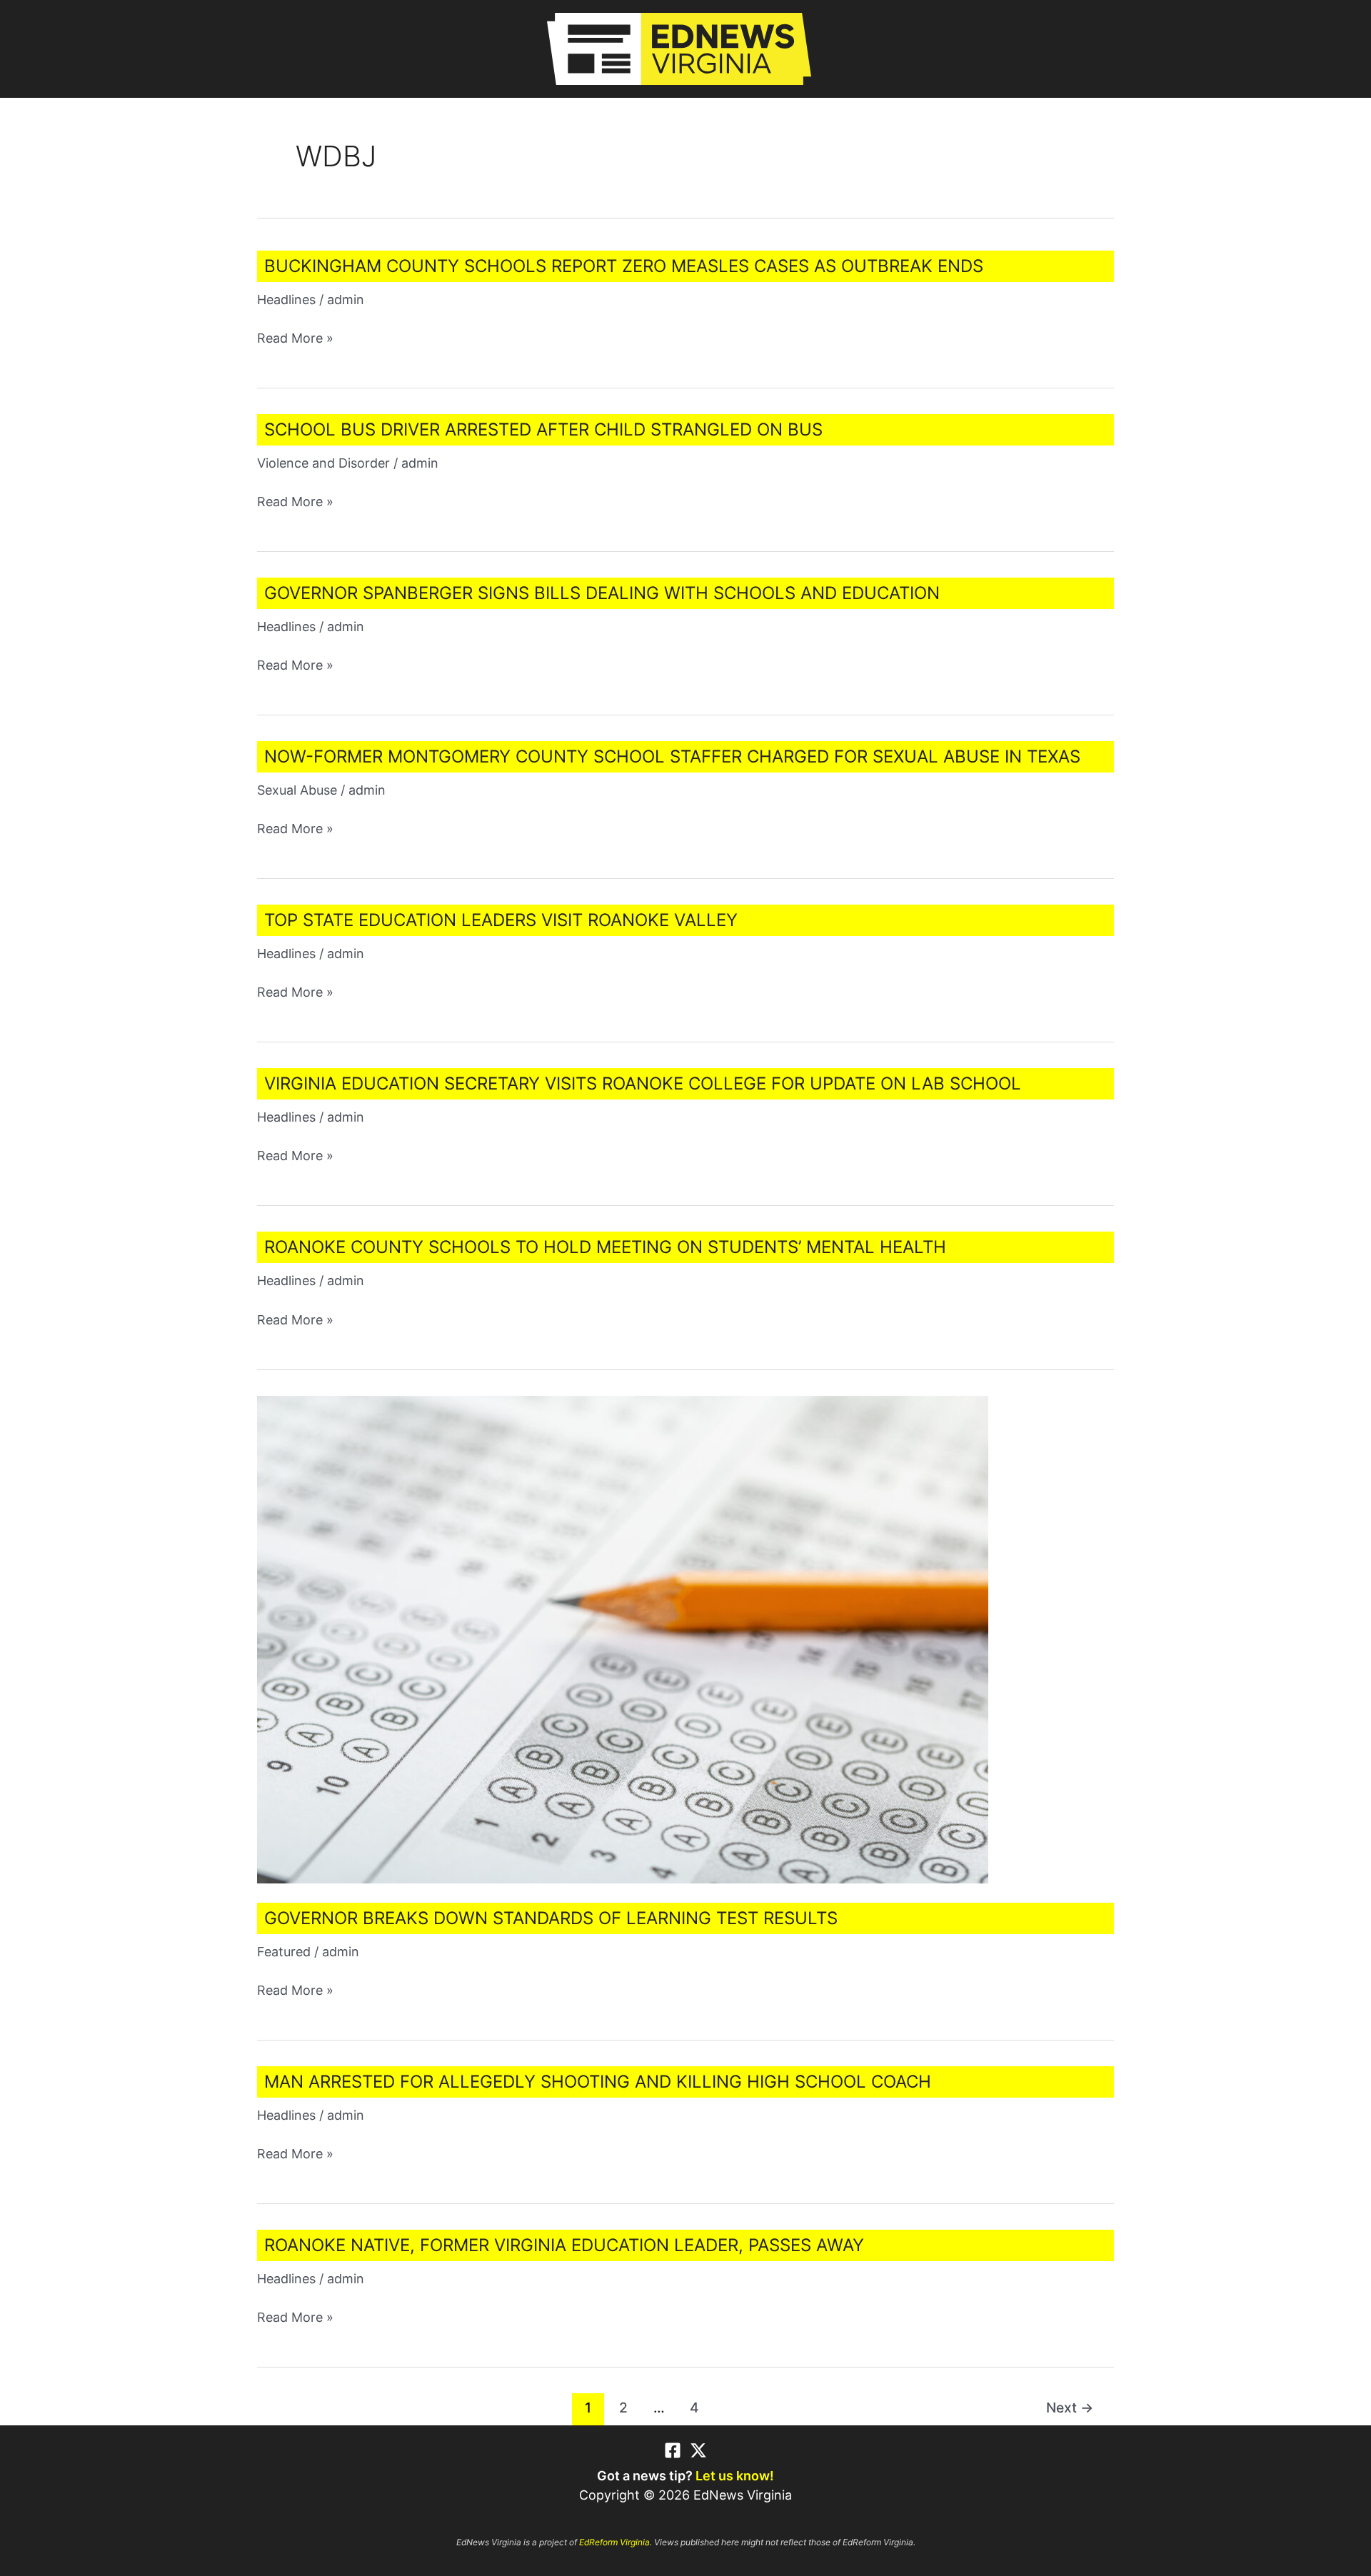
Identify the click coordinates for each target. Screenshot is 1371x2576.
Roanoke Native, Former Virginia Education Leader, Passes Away (564, 2245)
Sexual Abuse (297, 790)
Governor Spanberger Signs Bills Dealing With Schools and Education (602, 593)
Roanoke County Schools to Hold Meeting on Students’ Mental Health (605, 1247)
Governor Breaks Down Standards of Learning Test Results (551, 1918)
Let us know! (735, 2476)
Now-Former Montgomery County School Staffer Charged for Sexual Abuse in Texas (672, 756)
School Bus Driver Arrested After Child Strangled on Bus (543, 429)
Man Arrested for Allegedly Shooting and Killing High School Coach (598, 2082)
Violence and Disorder (323, 463)
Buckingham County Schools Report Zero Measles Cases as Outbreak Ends (624, 266)
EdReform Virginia (614, 2542)
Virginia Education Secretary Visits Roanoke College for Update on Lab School (643, 1083)
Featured (284, 1952)
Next (1070, 2408)
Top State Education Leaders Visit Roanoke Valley (501, 920)
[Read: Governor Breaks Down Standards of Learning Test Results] (623, 1638)
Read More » (295, 339)
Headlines (286, 300)
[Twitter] (698, 2450)
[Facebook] (673, 2450)
